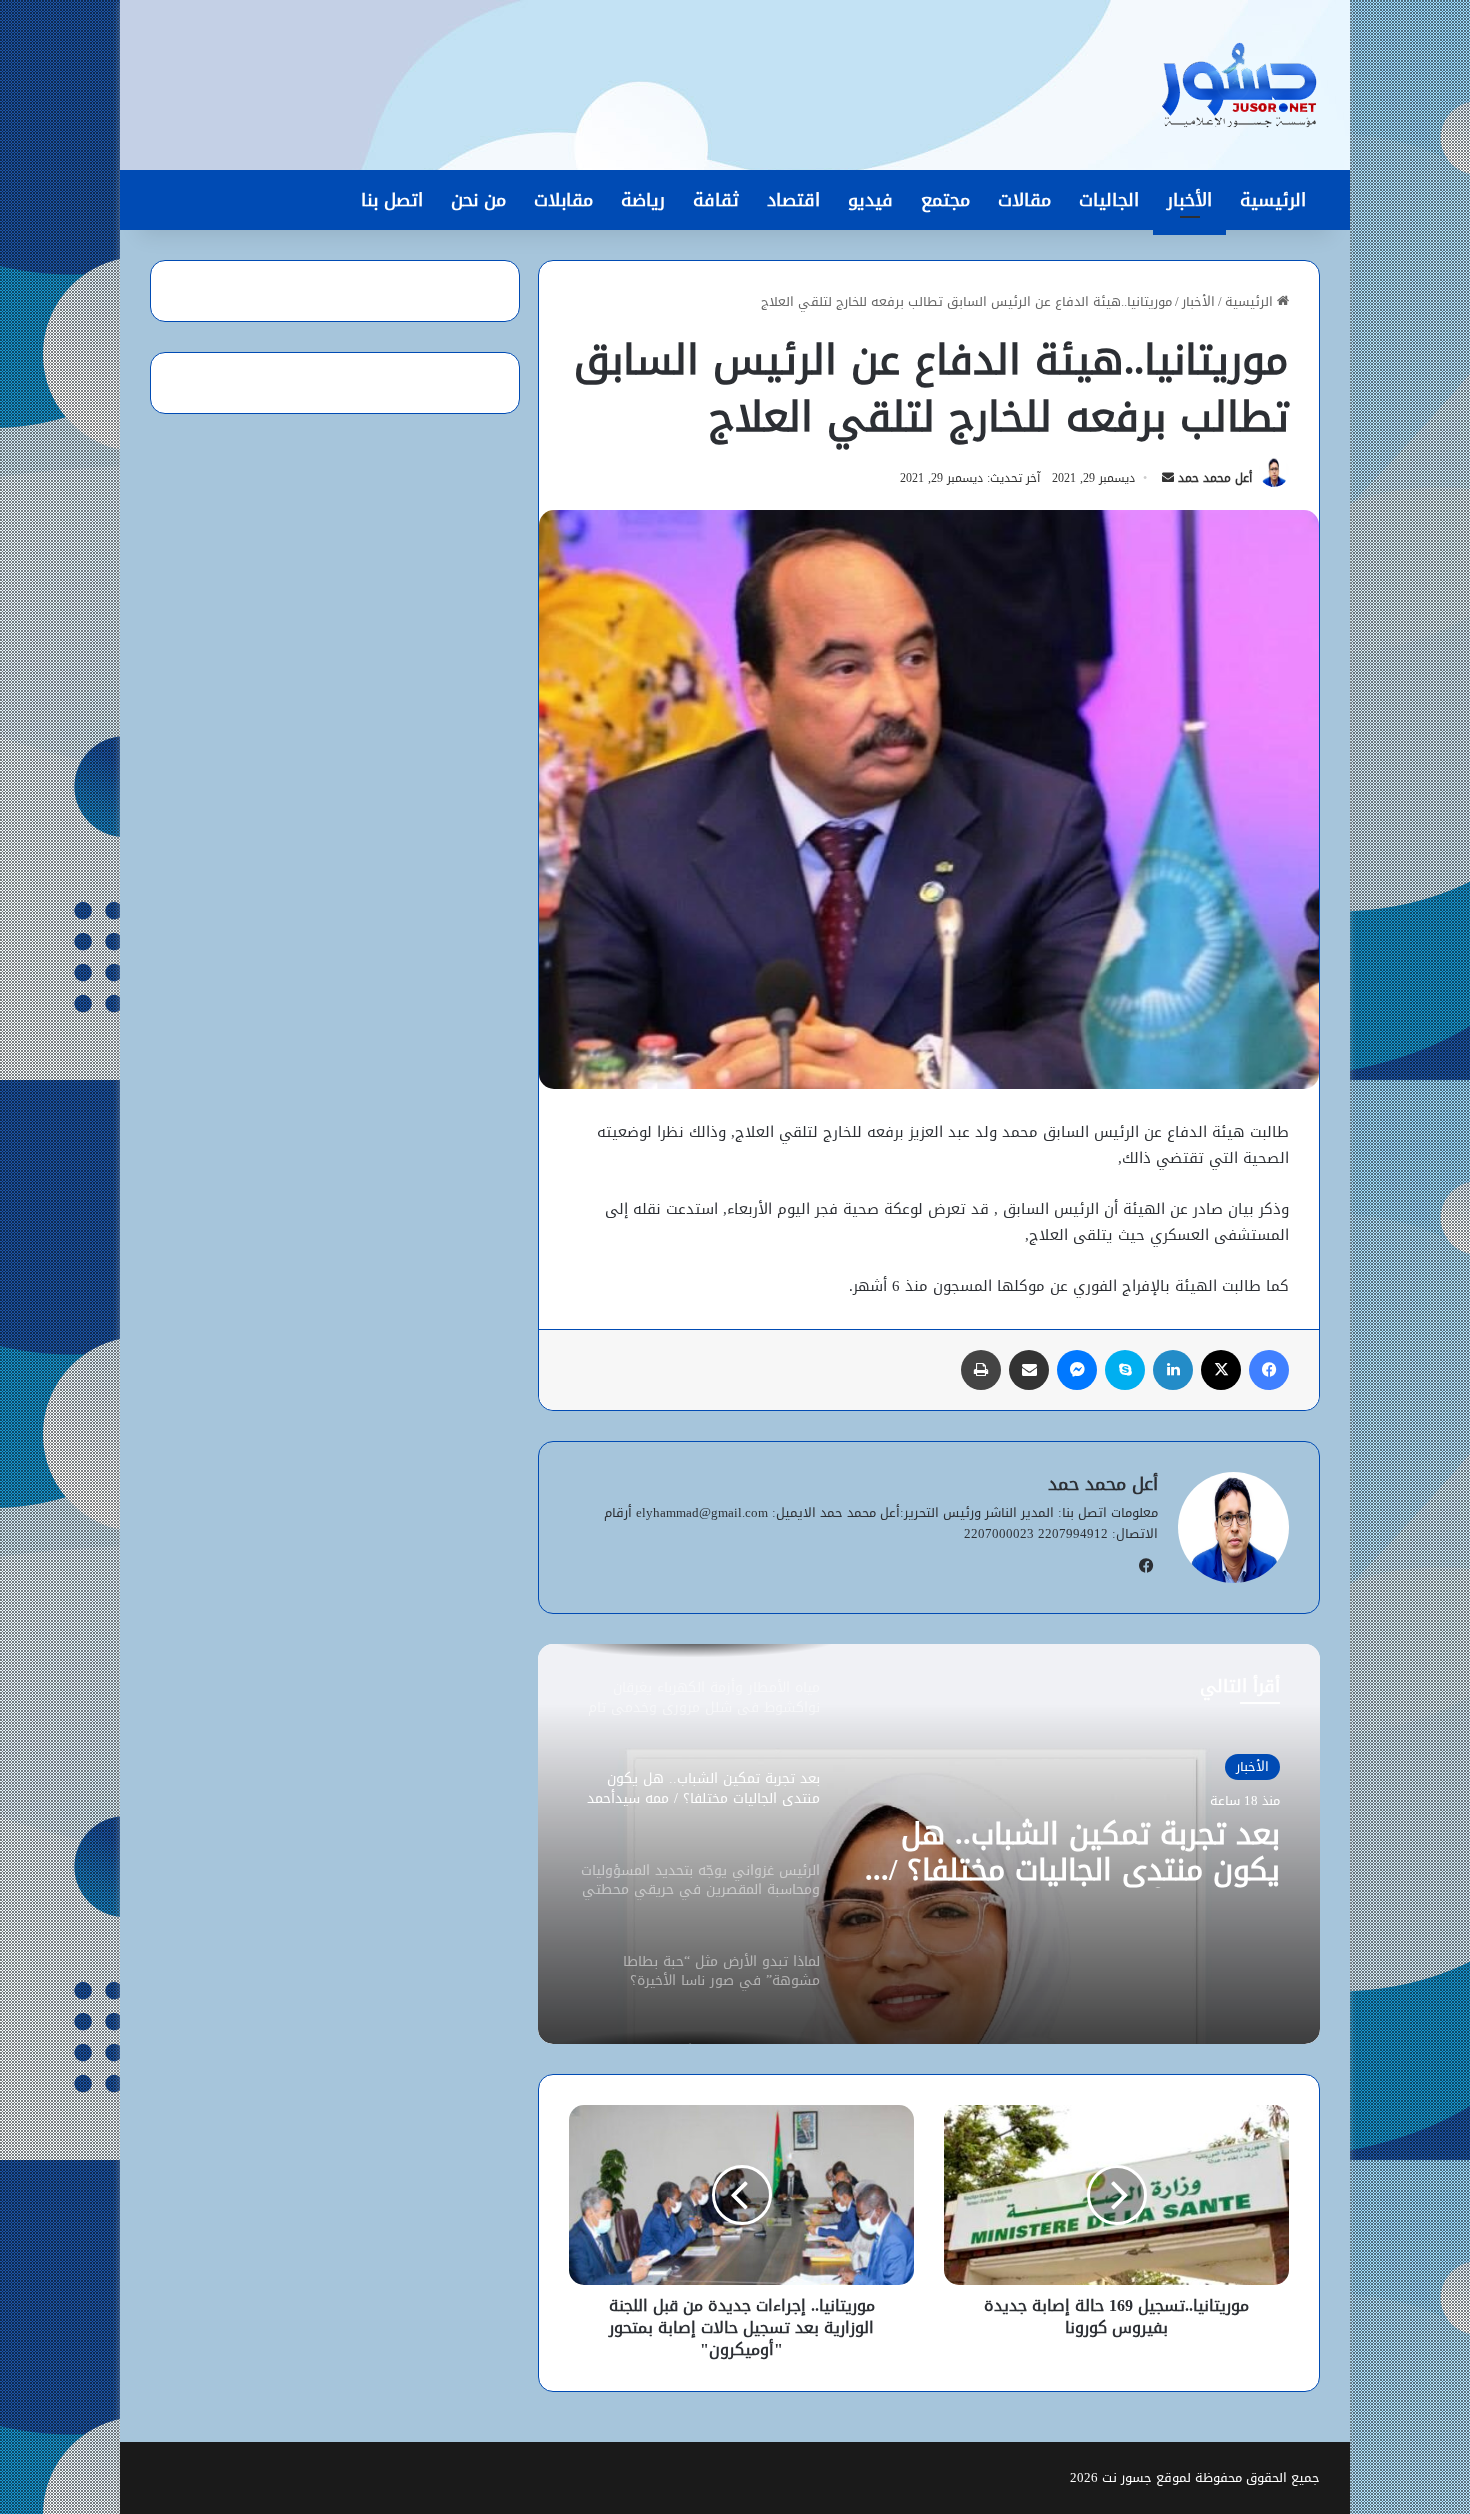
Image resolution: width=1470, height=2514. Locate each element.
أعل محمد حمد (1215, 478)
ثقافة (716, 200)
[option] (929, 1844)
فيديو (870, 200)
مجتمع (945, 200)
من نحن (478, 200)
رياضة (643, 200)
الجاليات (1109, 200)
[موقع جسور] (1239, 85)
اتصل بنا (392, 200)
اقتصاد (793, 200)
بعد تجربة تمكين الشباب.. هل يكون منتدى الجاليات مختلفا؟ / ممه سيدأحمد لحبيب (1084, 1852)
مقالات (1024, 200)
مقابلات (563, 200)
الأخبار (1189, 200)
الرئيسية (1273, 200)
